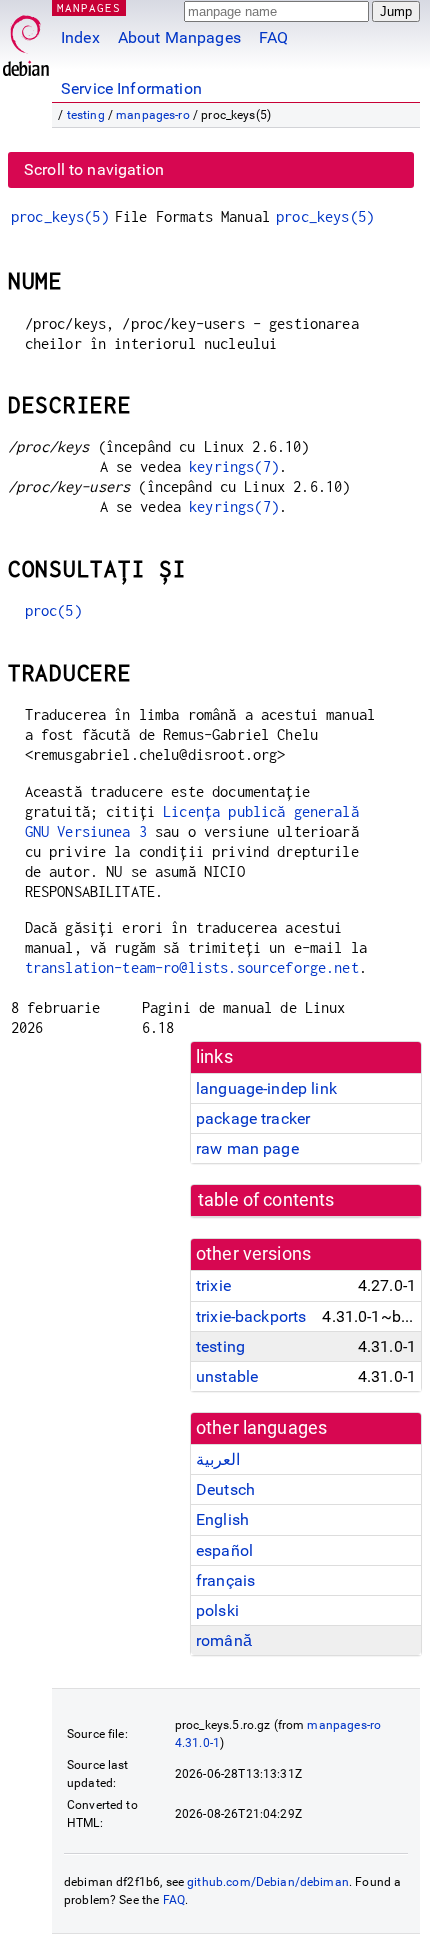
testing (86, 115)
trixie (213, 1285)
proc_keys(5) (60, 216)
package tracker (253, 1118)
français (225, 1580)
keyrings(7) (234, 466)
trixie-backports (251, 1316)
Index (80, 37)
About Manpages (179, 37)
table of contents (266, 1200)
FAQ (273, 37)
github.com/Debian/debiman (268, 1882)
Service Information (131, 88)
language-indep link (266, 1088)
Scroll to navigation (94, 169)
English (222, 1519)
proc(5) (53, 610)
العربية (218, 1459)
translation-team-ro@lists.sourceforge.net (192, 967)
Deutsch (225, 1489)
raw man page (247, 1148)
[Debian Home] (26, 40)
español (224, 1550)
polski (217, 1610)
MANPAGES (89, 7)
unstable (227, 1376)
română (224, 1640)
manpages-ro (153, 115)
